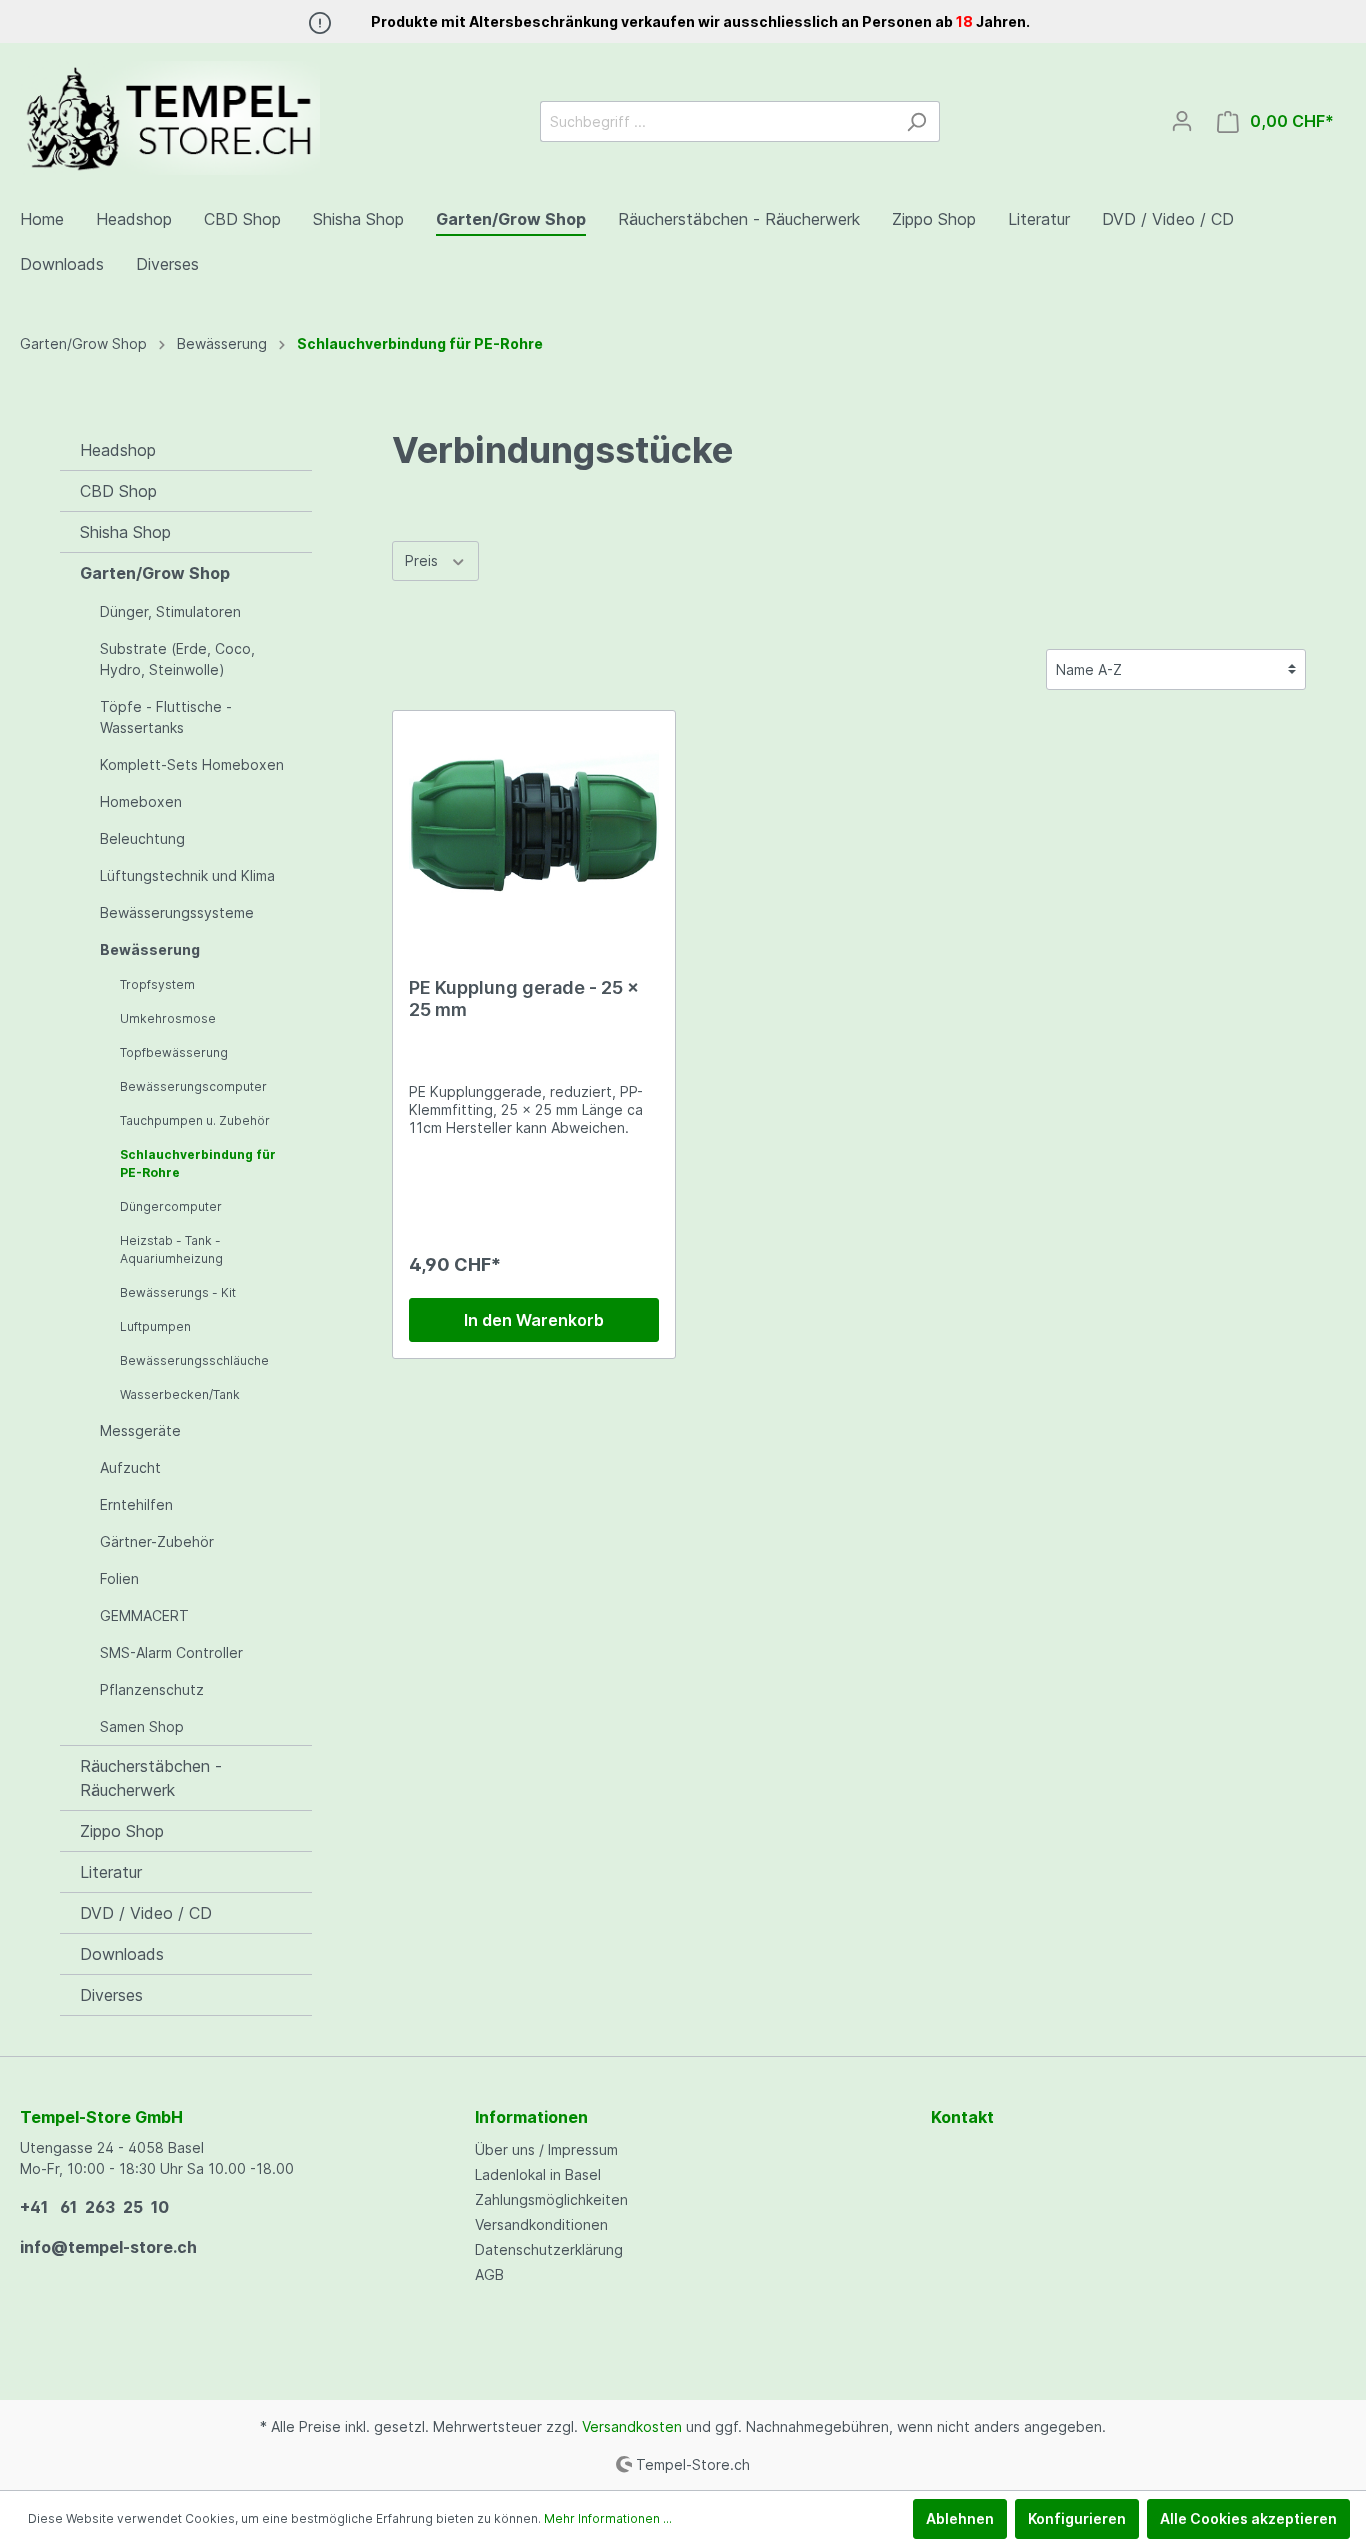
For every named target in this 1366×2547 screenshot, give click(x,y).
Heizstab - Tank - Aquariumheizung (171, 1249)
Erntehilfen (136, 1504)
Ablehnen (960, 2518)
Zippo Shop (122, 1831)
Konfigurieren (1077, 2518)
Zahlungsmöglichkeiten (551, 2199)
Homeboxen (141, 801)
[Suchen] (916, 121)
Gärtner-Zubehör (157, 1541)
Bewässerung (150, 949)
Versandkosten (632, 2426)
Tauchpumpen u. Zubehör (195, 1120)
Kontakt (962, 2117)
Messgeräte (140, 1430)
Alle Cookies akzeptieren (1248, 2518)
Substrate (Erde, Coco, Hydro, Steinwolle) (177, 659)
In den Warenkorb (534, 1320)
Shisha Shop (125, 532)
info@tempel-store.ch (108, 2247)
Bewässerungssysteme (177, 912)
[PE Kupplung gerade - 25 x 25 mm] (534, 827)
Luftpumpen (155, 1326)
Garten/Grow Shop (155, 573)
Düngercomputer (171, 1206)
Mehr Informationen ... (608, 2518)
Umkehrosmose (168, 1018)
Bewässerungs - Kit (178, 1292)
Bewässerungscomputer (193, 1086)
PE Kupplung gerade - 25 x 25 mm (524, 998)
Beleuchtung (142, 838)
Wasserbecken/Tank (180, 1394)
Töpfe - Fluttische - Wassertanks (166, 717)
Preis (423, 560)
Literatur (111, 1872)
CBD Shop (118, 491)
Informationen (531, 2117)
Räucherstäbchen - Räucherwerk (151, 1778)
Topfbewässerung (174, 1052)
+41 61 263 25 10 (94, 2207)
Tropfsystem (157, 984)
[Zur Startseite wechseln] (170, 118)
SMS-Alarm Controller (171, 1652)
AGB (489, 2274)
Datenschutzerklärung (549, 2249)
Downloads (122, 1954)
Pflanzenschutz (152, 1689)
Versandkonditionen (541, 2224)
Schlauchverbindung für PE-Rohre (198, 1163)
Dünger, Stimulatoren (170, 611)
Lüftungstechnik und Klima (187, 875)
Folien (119, 1578)
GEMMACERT (144, 1615)
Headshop (118, 450)
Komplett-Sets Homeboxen (192, 764)
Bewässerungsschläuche (194, 1360)
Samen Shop (142, 1726)
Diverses (111, 1995)
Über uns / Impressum (546, 2149)
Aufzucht (130, 1467)
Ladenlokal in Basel (538, 2174)
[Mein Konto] (1182, 121)
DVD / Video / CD (146, 1913)
